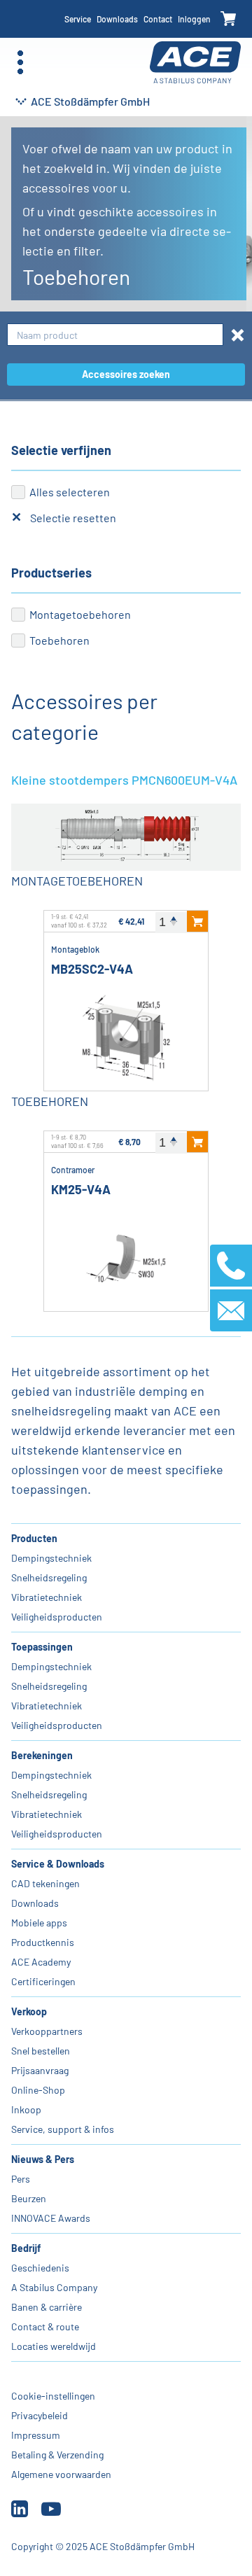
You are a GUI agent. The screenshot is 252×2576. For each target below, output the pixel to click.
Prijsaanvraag (40, 2070)
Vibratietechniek (47, 1597)
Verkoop (29, 2011)
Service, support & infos (63, 2129)
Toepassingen (42, 1647)
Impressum (36, 2435)
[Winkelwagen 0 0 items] (229, 19)
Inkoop (26, 2109)
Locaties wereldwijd (54, 2346)
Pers (21, 2179)
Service (78, 19)
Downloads (117, 19)
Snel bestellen (41, 2051)
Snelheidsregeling (49, 1577)
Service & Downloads (58, 1864)
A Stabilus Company (54, 2287)
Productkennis (43, 1942)
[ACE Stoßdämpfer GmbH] (195, 63)
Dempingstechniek (51, 1558)
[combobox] (115, 335)
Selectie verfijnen (61, 450)
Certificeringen (43, 1981)
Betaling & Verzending (57, 2455)
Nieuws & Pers (43, 2159)
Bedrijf (26, 2248)
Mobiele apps (39, 1923)
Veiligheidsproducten (57, 1617)
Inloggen (194, 19)
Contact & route (45, 2326)
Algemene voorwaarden (61, 2474)
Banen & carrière (47, 2307)
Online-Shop (38, 2090)
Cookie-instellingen (53, 2396)
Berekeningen (42, 1755)
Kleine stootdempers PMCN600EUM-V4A (124, 780)
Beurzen (29, 2198)
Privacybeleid (40, 2415)
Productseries (51, 573)
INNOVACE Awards (51, 2218)
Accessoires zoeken (126, 374)
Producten (34, 1538)
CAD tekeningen (45, 1883)
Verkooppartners (47, 2031)
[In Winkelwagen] (197, 921)
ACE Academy (41, 1962)
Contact (158, 19)
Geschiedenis (40, 2268)
